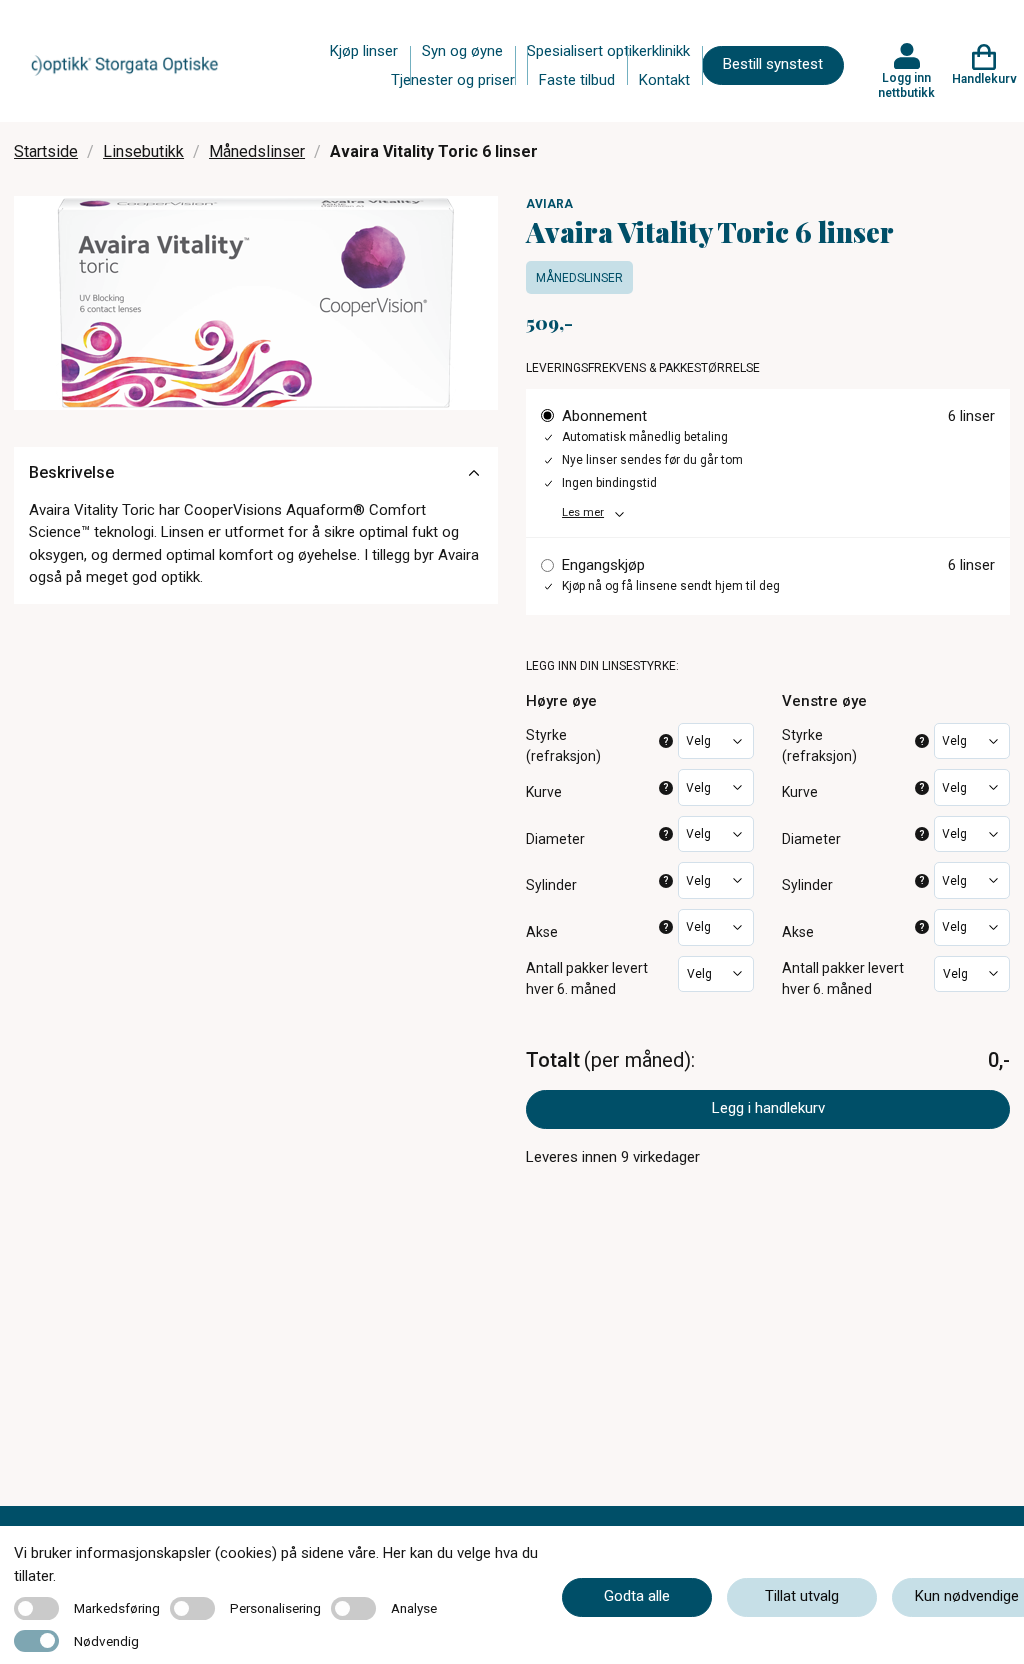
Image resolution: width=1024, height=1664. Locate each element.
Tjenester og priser (453, 80)
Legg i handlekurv (768, 1108)
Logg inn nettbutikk (906, 85)
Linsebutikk (143, 151)
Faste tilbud (577, 80)
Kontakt (664, 80)
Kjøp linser (364, 51)
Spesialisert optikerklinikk (608, 51)
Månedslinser (257, 151)
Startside (46, 151)
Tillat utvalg (802, 1596)
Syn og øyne (462, 51)
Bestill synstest (773, 64)
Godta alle (637, 1596)
